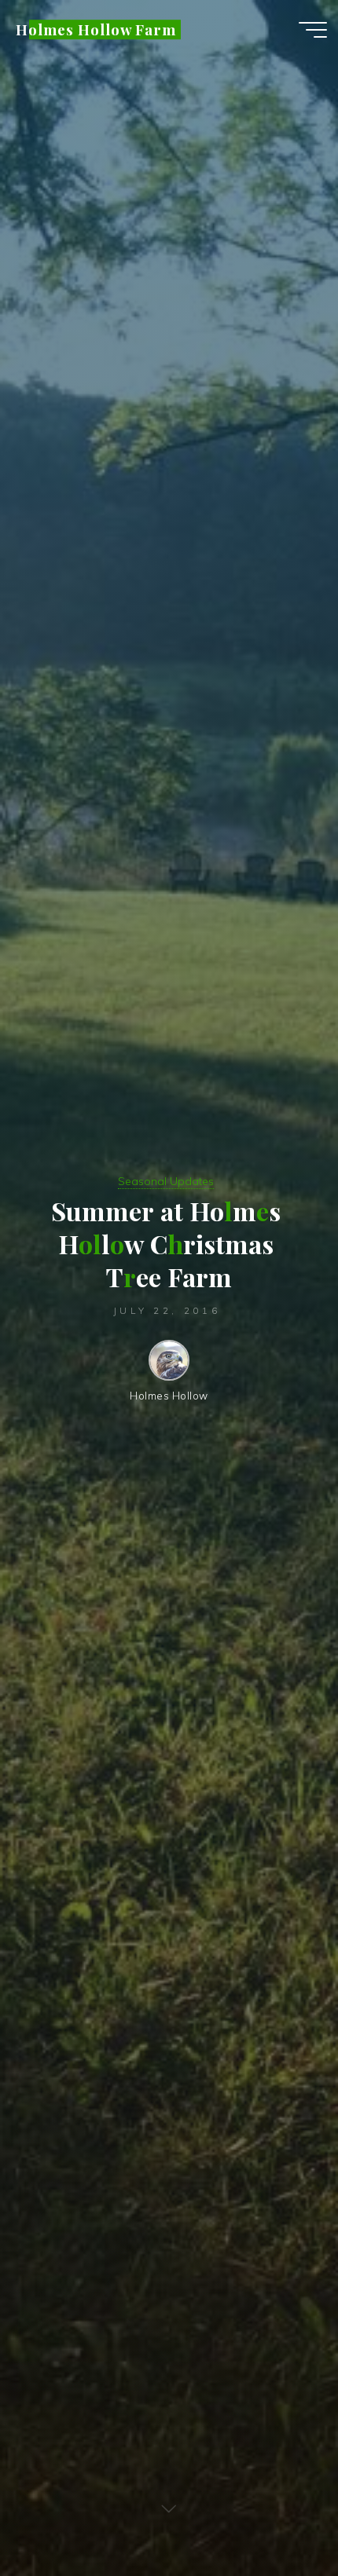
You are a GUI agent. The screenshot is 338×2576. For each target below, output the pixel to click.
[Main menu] (313, 30)
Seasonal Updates (166, 1181)
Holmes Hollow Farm (96, 29)
